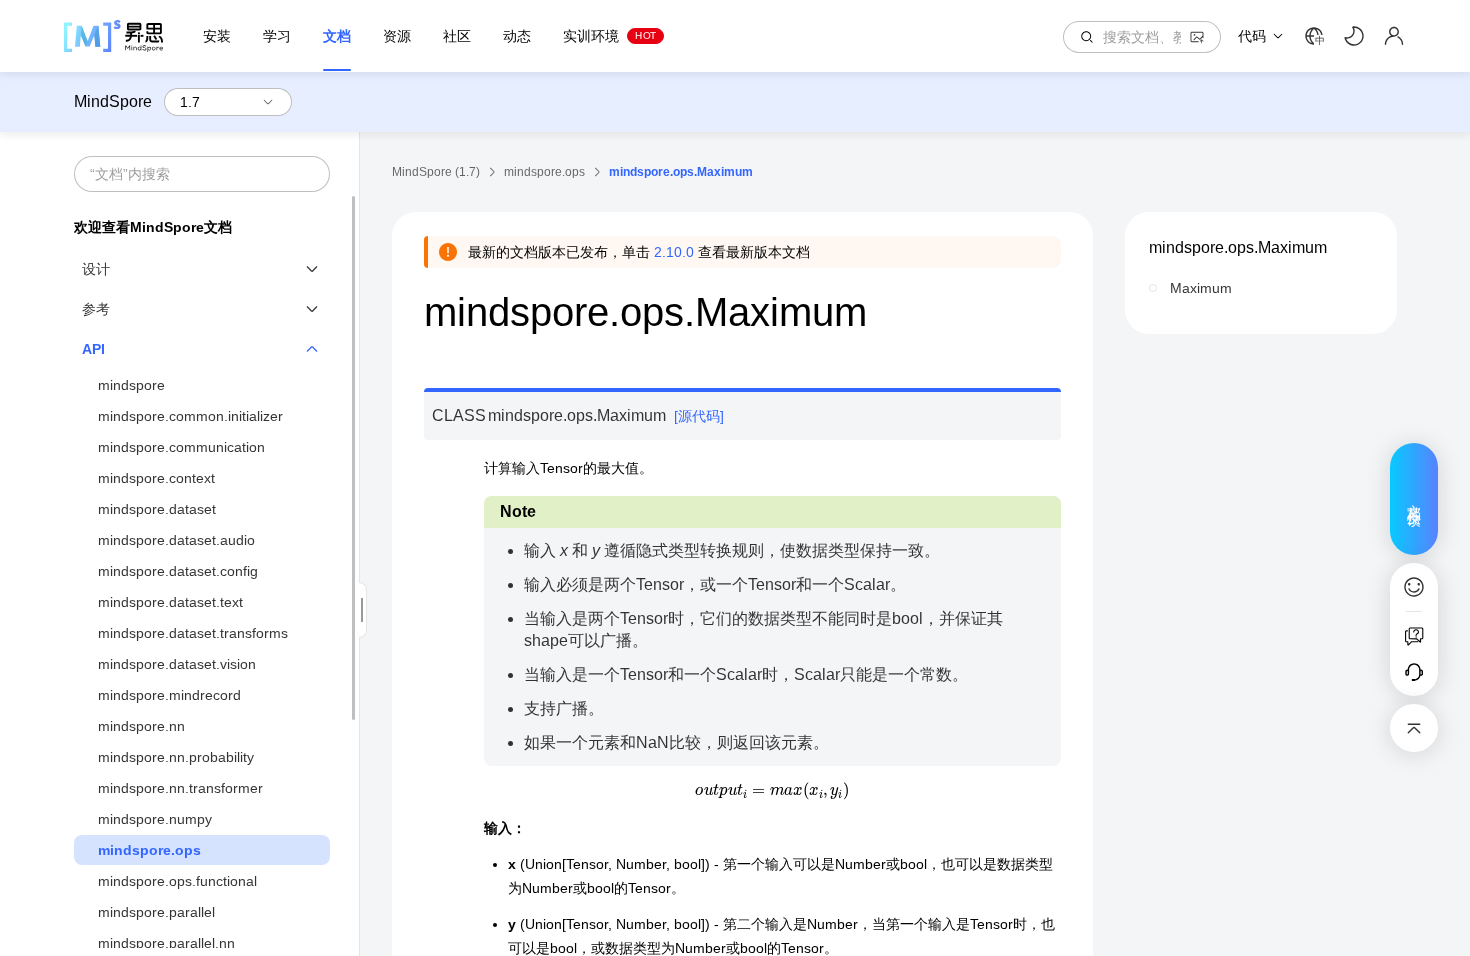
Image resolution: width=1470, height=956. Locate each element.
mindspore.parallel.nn (166, 943)
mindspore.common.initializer (190, 416)
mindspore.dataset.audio (176, 540)
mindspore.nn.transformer (180, 788)
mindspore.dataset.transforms (193, 633)
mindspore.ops (149, 850)
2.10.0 (674, 252)
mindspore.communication (181, 447)
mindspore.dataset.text (170, 602)
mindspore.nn (141, 726)
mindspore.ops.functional (177, 881)
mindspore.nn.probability (176, 757)
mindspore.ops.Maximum (1238, 247)
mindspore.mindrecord (169, 695)
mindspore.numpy (155, 819)
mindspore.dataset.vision (177, 664)
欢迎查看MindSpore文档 (153, 227)
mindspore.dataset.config (178, 571)
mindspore (131, 385)
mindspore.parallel (156, 912)
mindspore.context (156, 478)
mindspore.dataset (157, 509)
